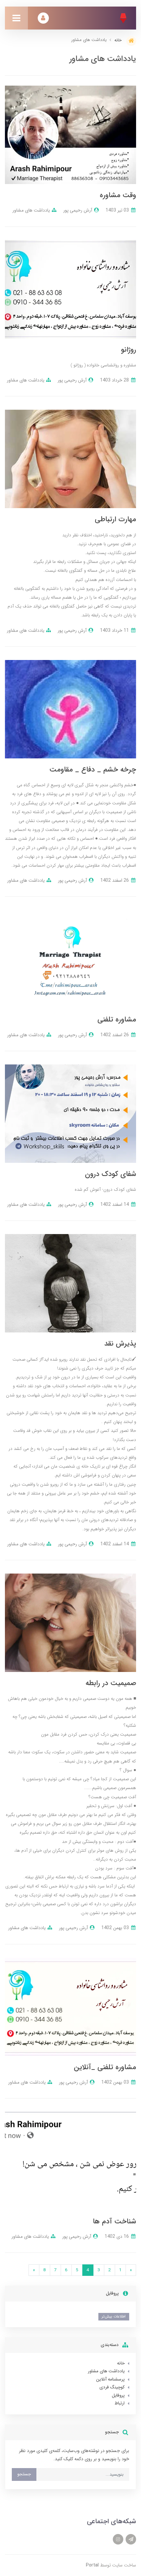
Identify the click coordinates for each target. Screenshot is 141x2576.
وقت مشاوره (118, 195)
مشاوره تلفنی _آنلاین (105, 2067)
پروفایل (118, 2395)
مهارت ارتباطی (115, 519)
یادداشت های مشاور (31, 210)
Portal (92, 2565)
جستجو (24, 2474)
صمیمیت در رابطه (111, 1683)
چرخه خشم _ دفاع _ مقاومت (93, 770)
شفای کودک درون (111, 1174)
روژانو (129, 350)
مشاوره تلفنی (117, 1020)
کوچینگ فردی (112, 2387)
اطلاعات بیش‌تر (114, 2317)
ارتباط (120, 2403)
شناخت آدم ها (114, 2221)
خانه (121, 2363)
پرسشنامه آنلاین (110, 2379)
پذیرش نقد (120, 1344)
